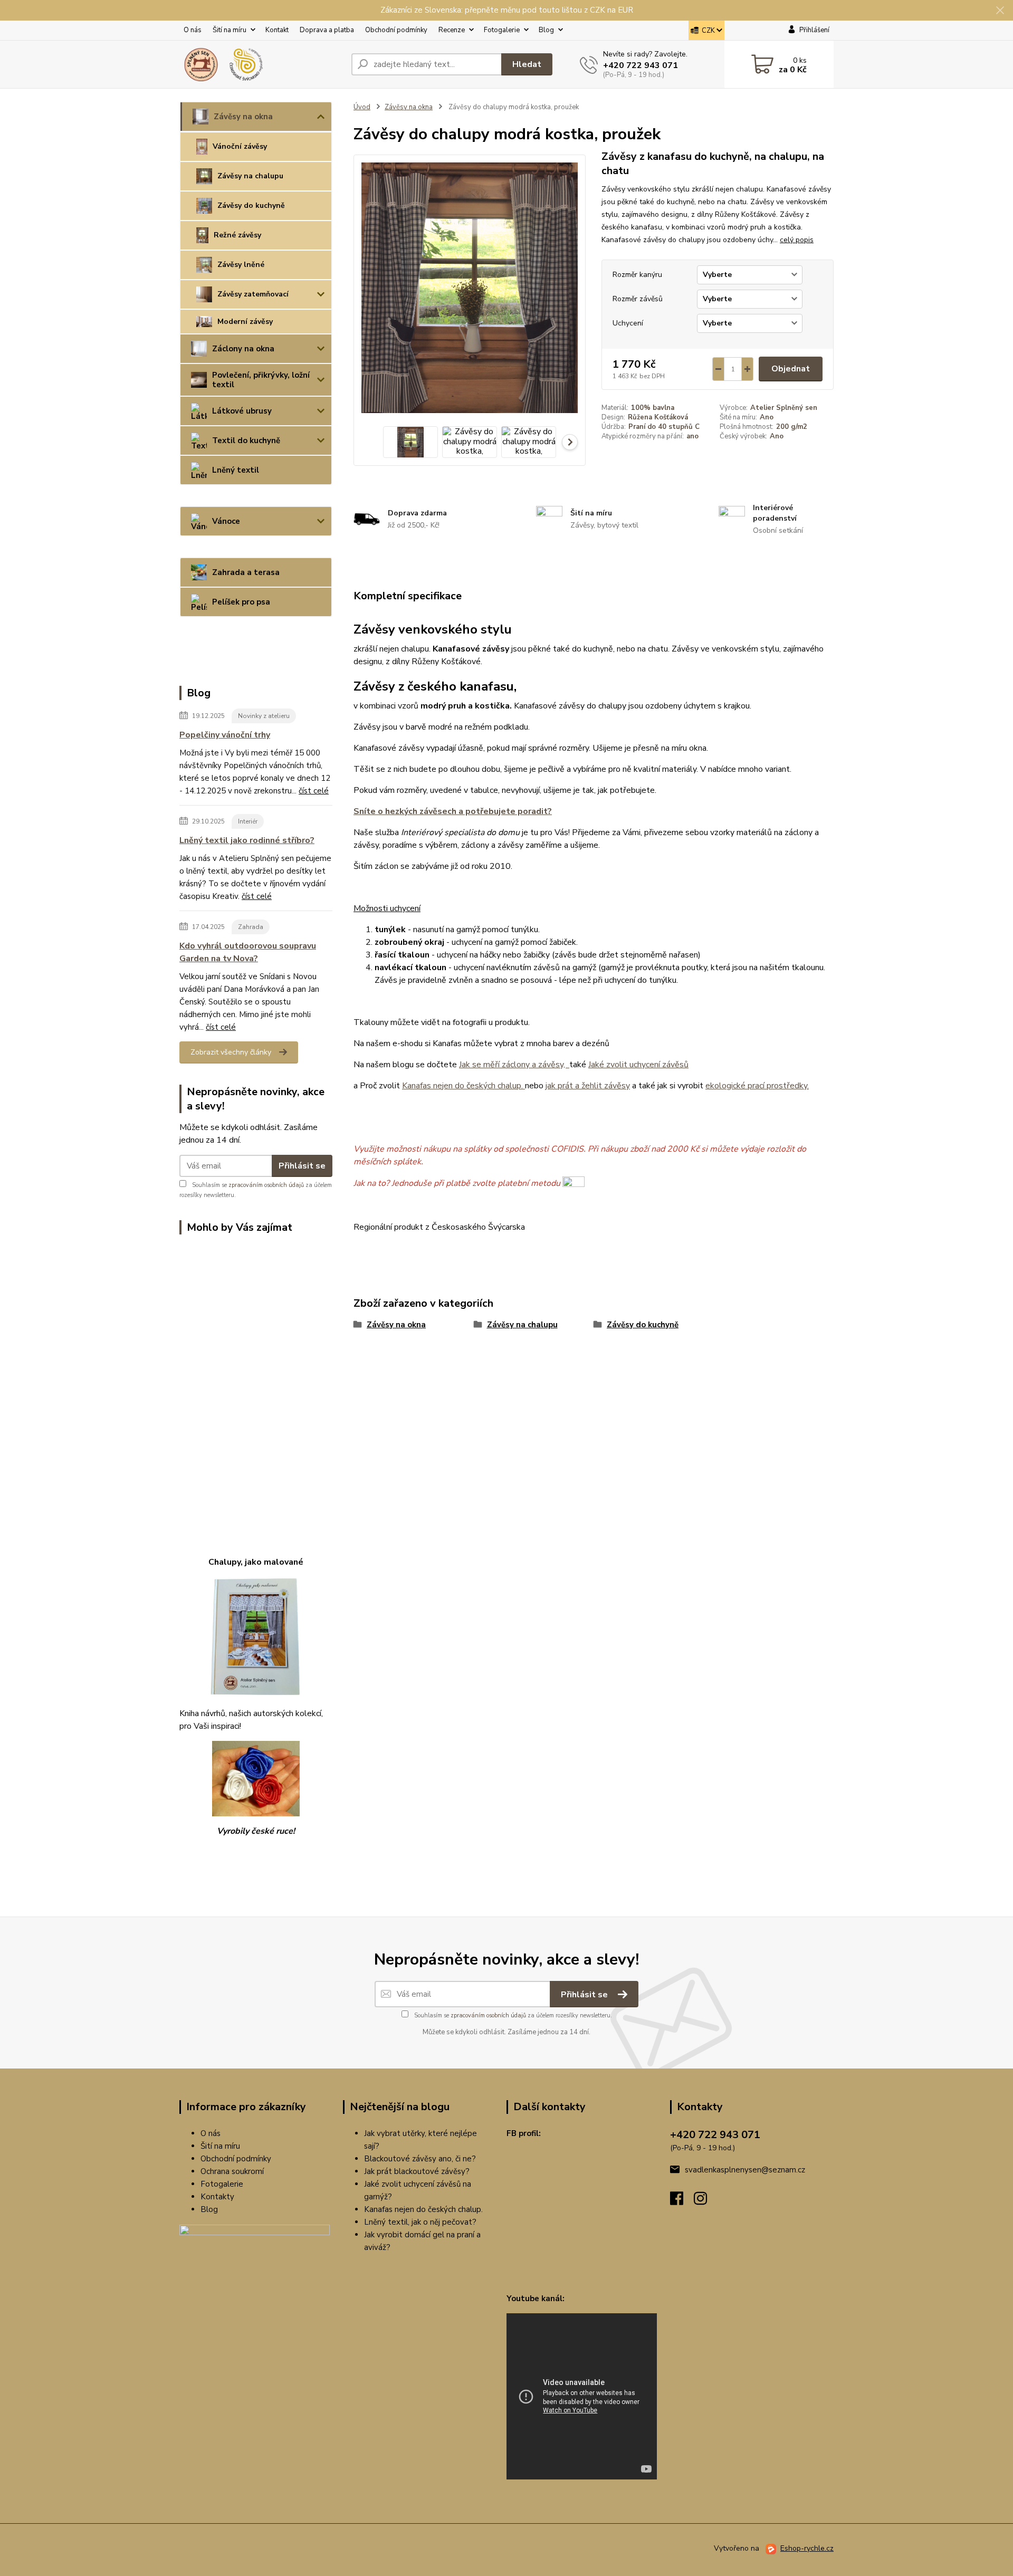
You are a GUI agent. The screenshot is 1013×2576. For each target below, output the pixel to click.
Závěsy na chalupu (250, 176)
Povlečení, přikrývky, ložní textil (261, 380)
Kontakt (277, 30)
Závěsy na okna (243, 117)
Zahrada (251, 927)
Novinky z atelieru (264, 716)
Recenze (452, 30)
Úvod (362, 107)
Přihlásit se (302, 1166)
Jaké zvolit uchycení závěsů (638, 1065)
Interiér (248, 821)
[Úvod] (261, 64)
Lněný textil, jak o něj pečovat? (420, 2222)
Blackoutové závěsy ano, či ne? (420, 2159)
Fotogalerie (502, 30)
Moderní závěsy (245, 322)
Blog (546, 30)
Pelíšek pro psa (241, 602)
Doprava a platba (327, 30)
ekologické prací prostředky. (757, 1086)
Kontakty (217, 2197)
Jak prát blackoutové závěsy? (417, 2171)
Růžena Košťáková (658, 417)
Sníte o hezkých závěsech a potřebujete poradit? (453, 811)
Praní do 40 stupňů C (664, 427)
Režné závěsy (237, 235)
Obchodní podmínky (396, 30)
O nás (193, 30)
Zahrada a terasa (246, 572)
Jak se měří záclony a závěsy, (514, 1065)
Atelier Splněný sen (784, 408)
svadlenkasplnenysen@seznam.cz (745, 2170)
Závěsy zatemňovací (253, 294)
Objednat (791, 369)
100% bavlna (653, 408)
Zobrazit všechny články (231, 1052)
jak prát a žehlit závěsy (588, 1086)
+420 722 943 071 (641, 65)
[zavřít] (1000, 11)
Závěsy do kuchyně (251, 205)
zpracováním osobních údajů (266, 1185)
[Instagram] (706, 2201)
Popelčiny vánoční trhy (225, 735)
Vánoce (226, 521)
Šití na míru (230, 30)
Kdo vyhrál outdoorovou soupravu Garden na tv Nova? (248, 952)
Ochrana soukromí (232, 2171)
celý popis (797, 240)
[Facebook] (682, 2201)
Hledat (527, 64)
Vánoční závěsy (240, 146)
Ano (767, 417)
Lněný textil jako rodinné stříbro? (247, 840)
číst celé (314, 791)
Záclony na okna (243, 349)
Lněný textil (236, 470)
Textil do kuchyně (246, 440)
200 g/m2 (792, 427)
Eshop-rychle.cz (807, 2548)
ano (692, 436)
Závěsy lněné (241, 265)
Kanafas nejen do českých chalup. (464, 1086)
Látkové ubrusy (242, 411)
